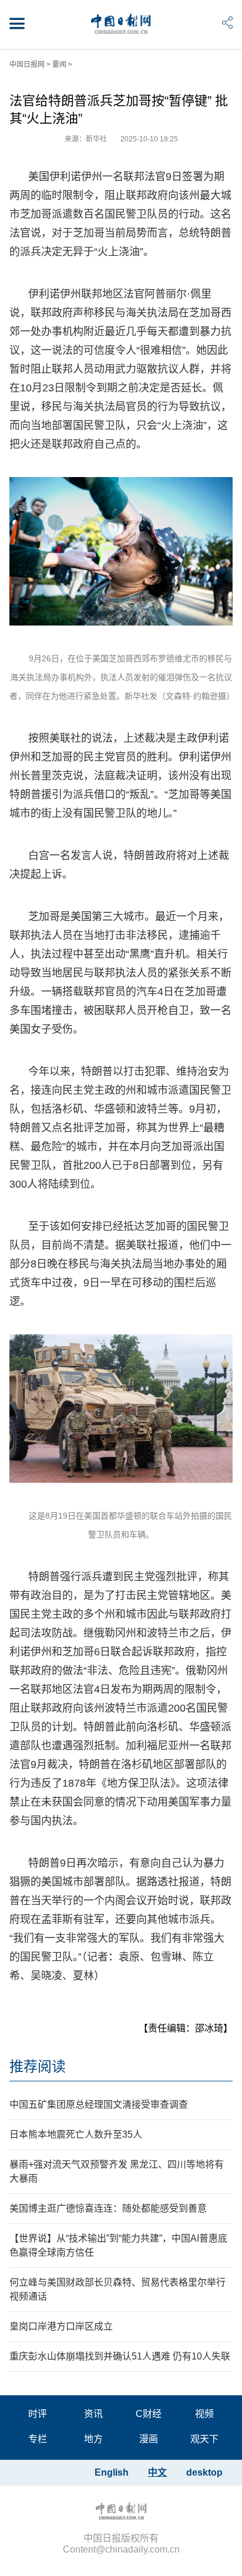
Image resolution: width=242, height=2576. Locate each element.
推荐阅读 (38, 2066)
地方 (93, 2439)
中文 (157, 2472)
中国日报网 (27, 65)
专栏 (38, 2439)
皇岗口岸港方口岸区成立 (61, 2326)
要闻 (59, 65)
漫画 (149, 2439)
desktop (204, 2472)
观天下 (204, 2439)
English (112, 2472)
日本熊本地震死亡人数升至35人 (76, 2134)
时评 (38, 2414)
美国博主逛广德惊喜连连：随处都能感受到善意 (108, 2208)
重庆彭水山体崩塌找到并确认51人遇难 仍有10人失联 (120, 2356)
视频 (204, 2414)
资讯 (93, 2414)
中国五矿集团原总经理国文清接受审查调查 (99, 2105)
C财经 (149, 2414)
